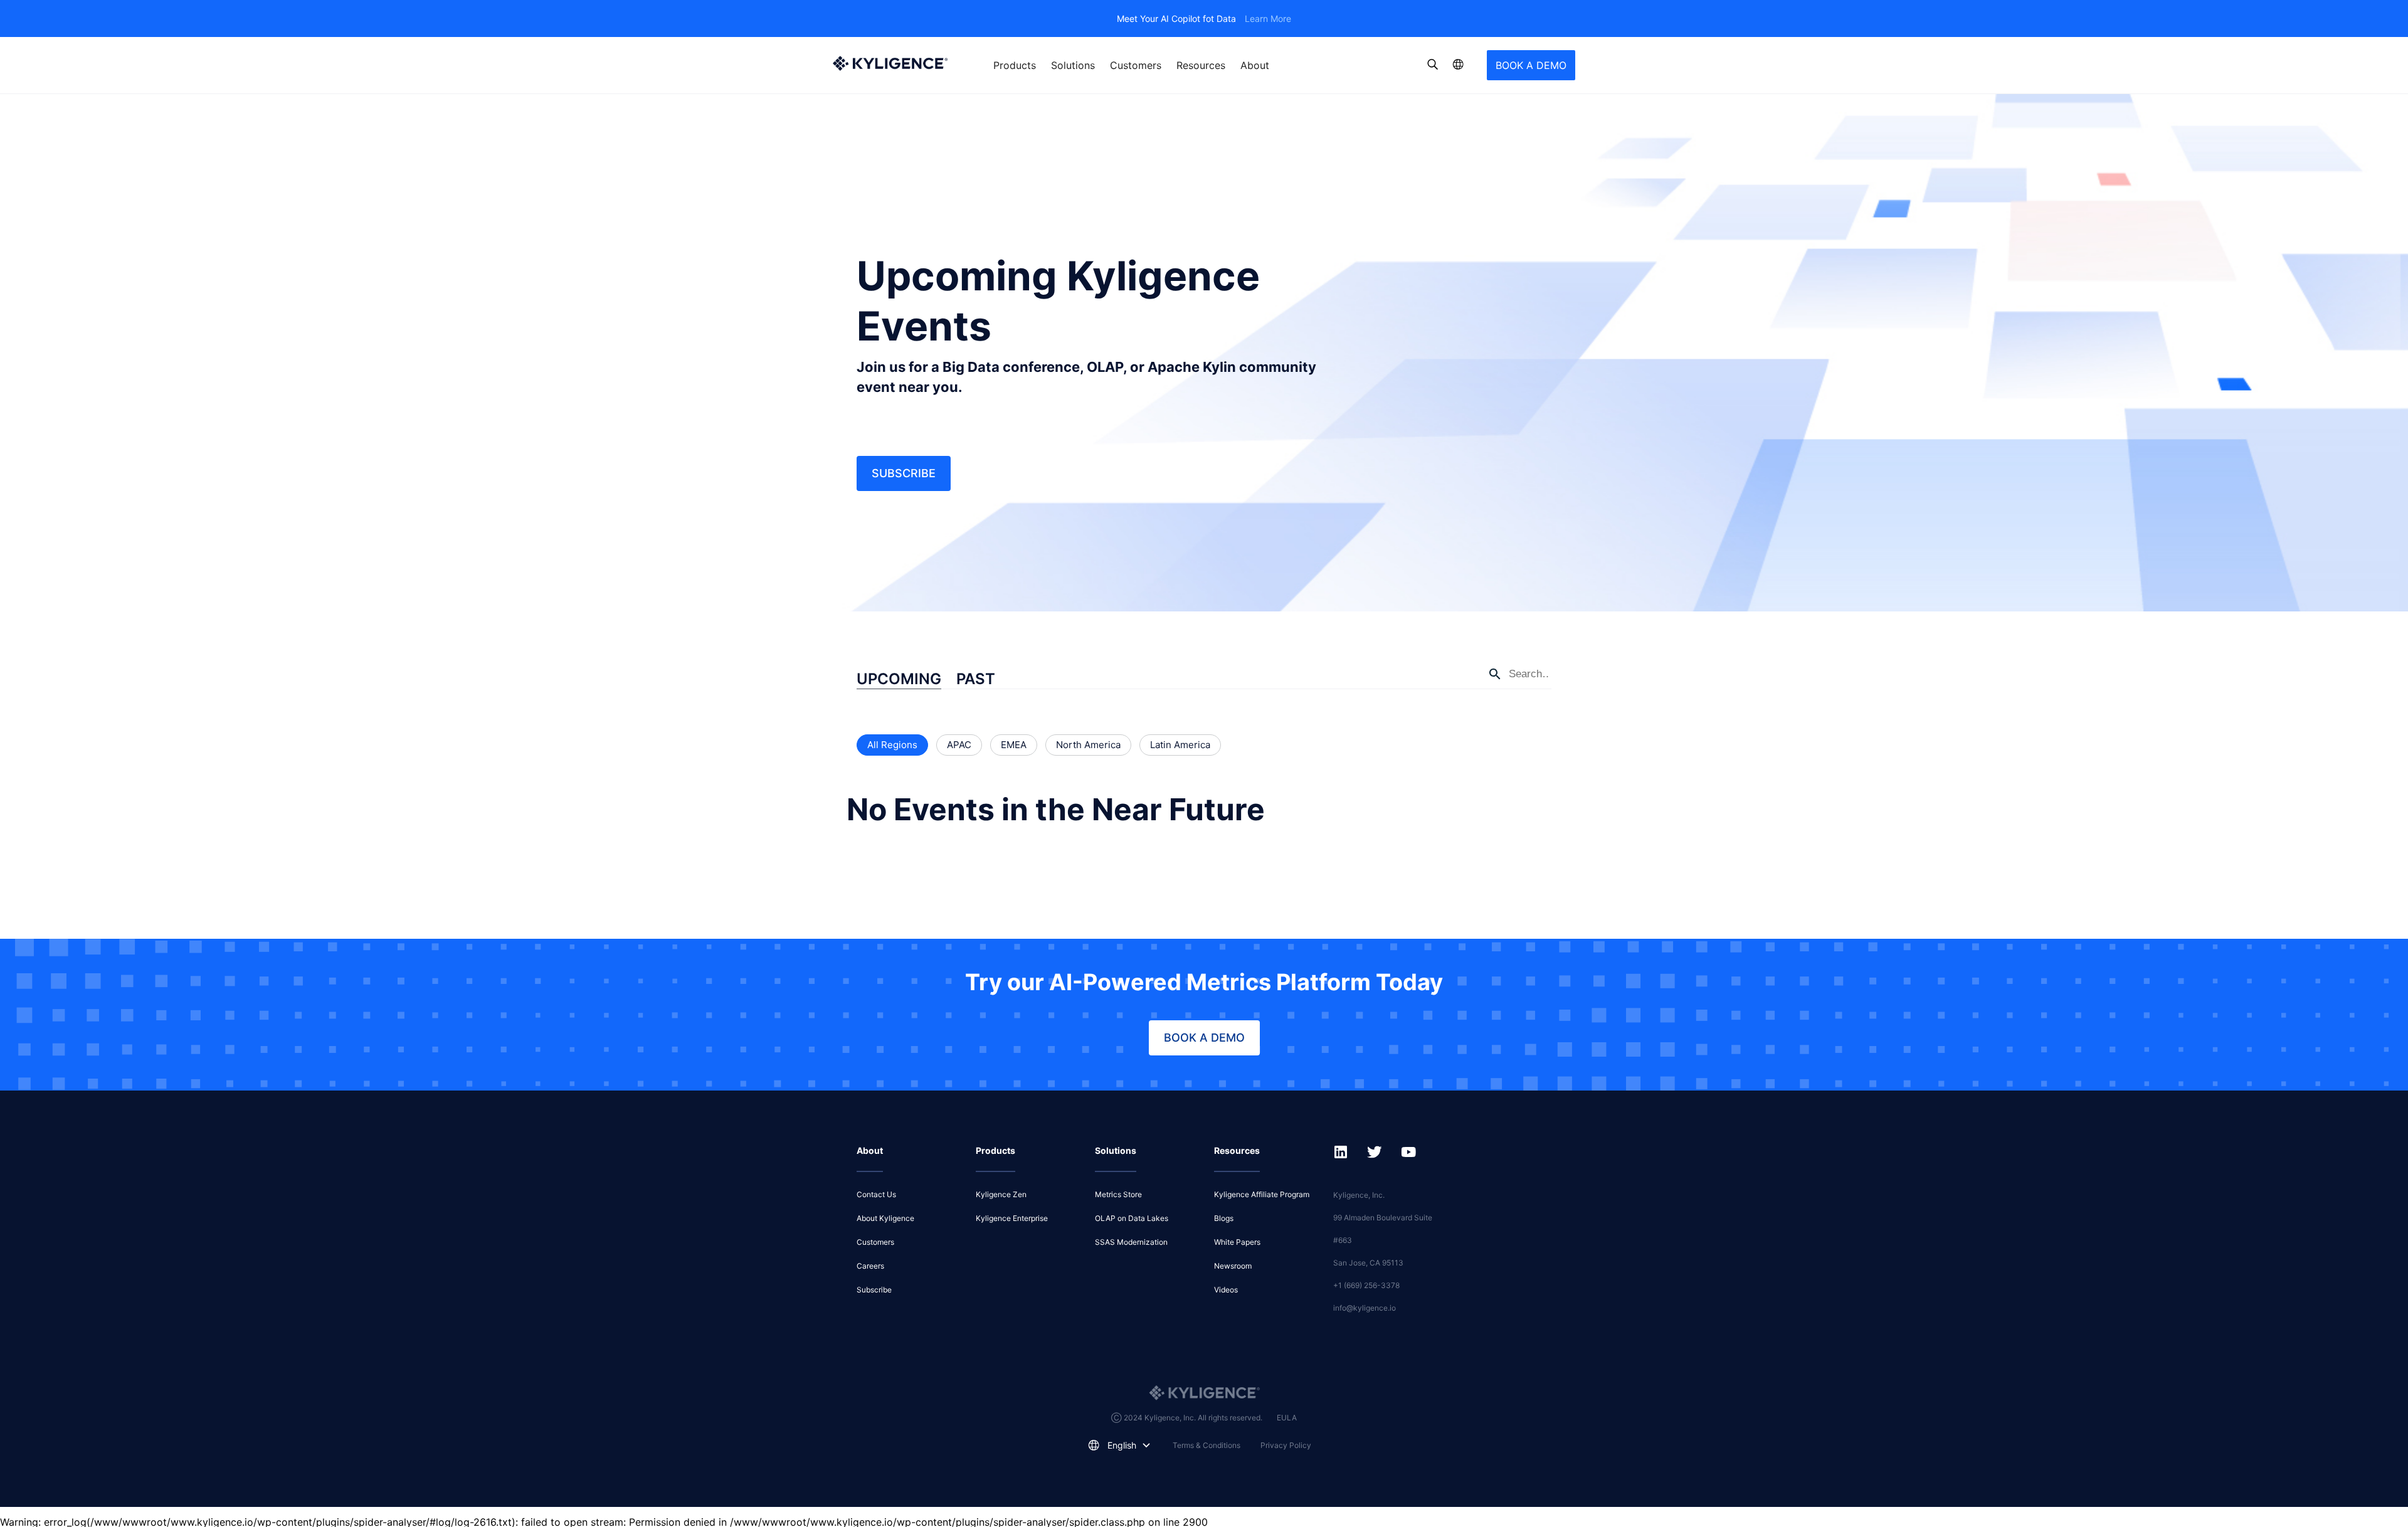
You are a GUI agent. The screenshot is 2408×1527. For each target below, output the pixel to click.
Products (1015, 65)
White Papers (1237, 1242)
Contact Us (876, 1194)
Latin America (1180, 745)
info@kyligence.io (1365, 1308)
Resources (1201, 65)
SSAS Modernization (1131, 1242)
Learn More (1268, 18)
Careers (870, 1266)
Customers (1136, 65)
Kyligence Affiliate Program (1262, 1194)
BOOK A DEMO (1531, 65)
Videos (1226, 1290)
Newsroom (1233, 1266)
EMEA (1014, 745)
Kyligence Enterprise (1012, 1218)
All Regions (892, 745)
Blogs (1224, 1218)
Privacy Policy (1286, 1445)
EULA (1287, 1418)
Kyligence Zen (1001, 1194)
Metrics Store (1118, 1194)
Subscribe (904, 473)
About (1255, 65)
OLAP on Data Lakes (1132, 1218)
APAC (959, 745)
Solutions (1073, 65)
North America (1088, 745)
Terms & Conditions (1207, 1445)
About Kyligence (885, 1218)
